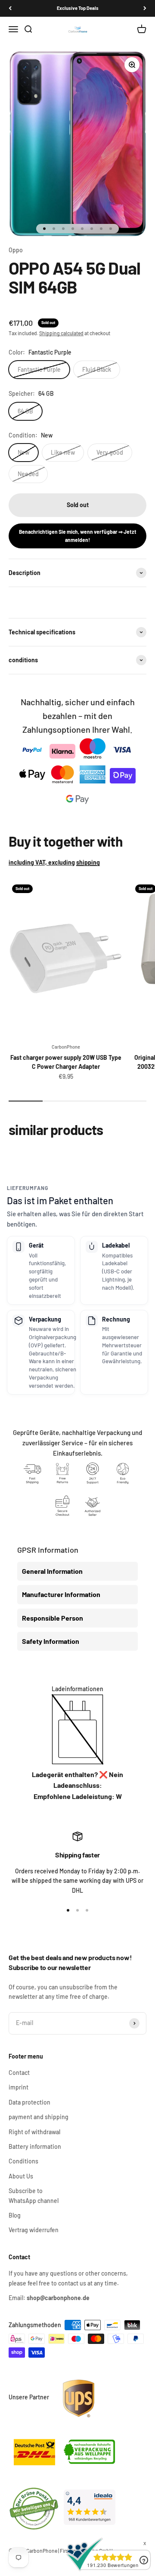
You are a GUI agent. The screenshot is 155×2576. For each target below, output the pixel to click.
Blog (15, 2215)
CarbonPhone (66, 1047)
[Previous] (10, 8)
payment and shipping (39, 2117)
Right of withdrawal (34, 2132)
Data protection (29, 2102)
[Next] (145, 8)
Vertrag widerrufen (34, 2230)
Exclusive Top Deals (78, 8)
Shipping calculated (61, 333)
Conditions (23, 2161)
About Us (21, 2176)
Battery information (35, 2146)
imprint (19, 2087)
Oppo (16, 250)
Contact (19, 2073)
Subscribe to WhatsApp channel (34, 2195)
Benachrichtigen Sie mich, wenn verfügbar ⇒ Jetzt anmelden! (78, 536)
